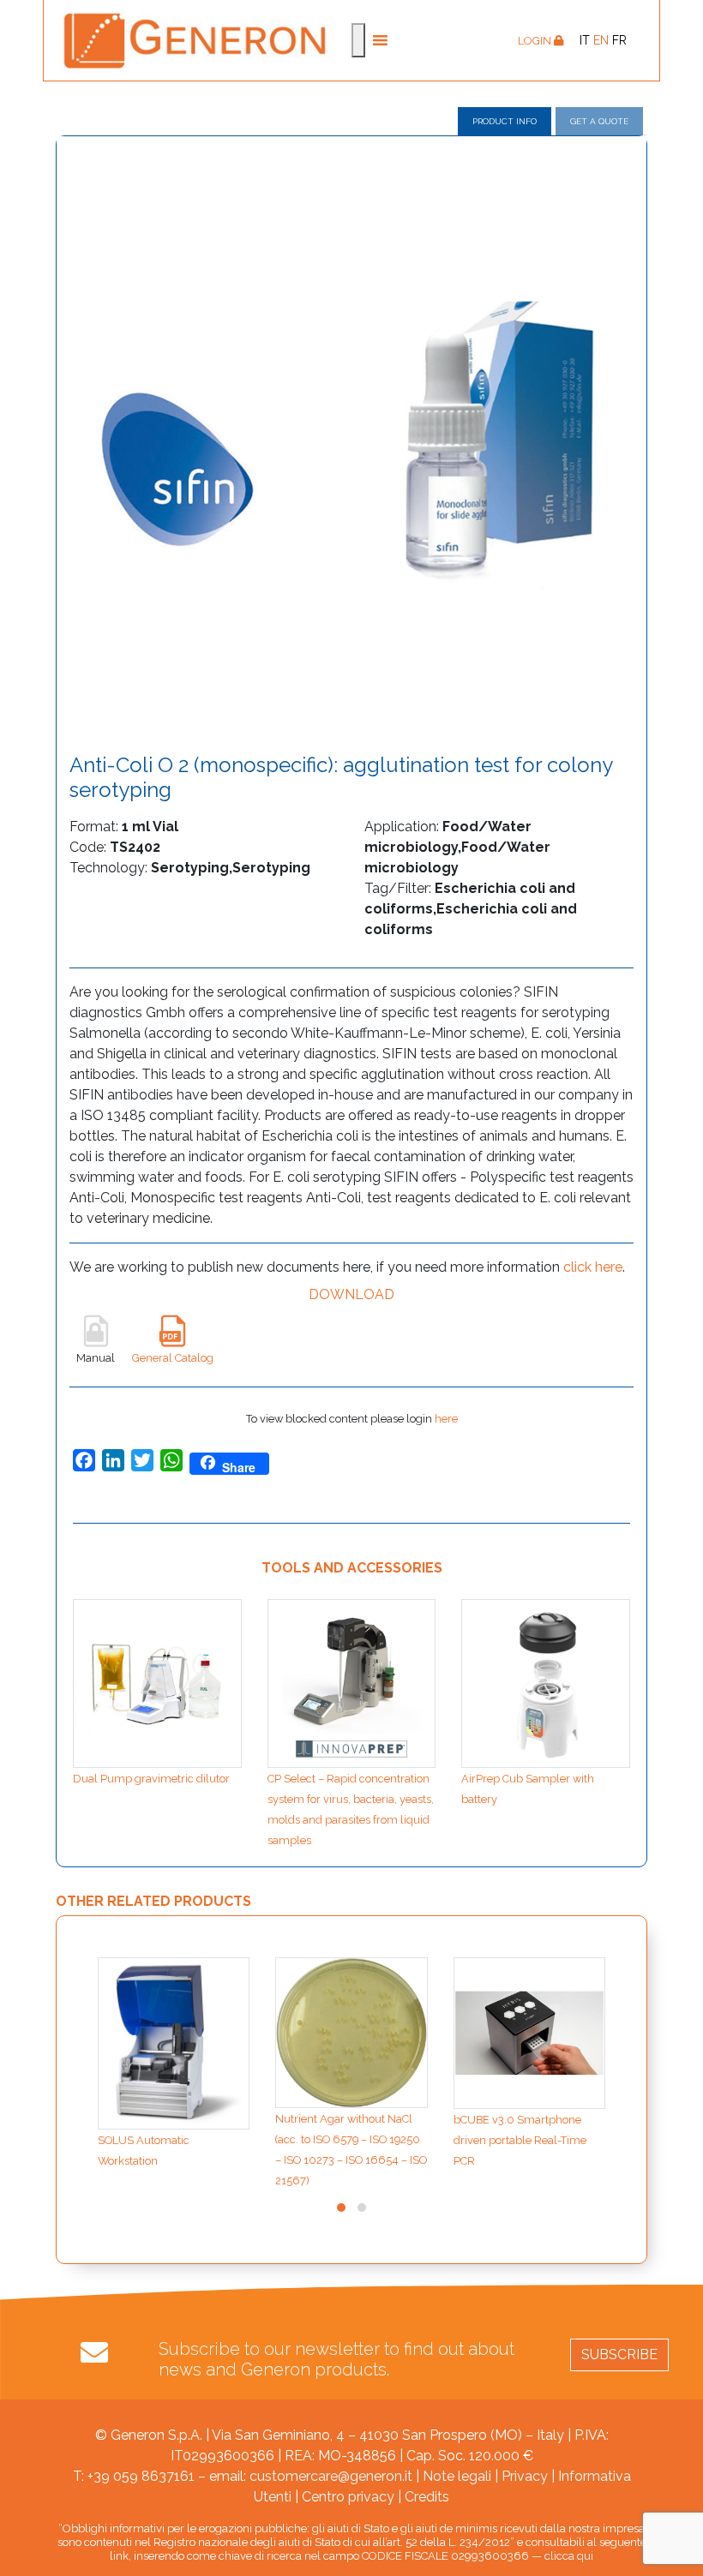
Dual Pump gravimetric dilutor (151, 1779)
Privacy (525, 2476)
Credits (427, 2497)
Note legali (457, 2476)
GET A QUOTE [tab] (599, 121)
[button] (341, 2208)
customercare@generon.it (331, 2476)
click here (593, 1267)
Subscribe (619, 2354)
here (446, 1419)
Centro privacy (348, 2497)
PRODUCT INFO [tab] (505, 121)
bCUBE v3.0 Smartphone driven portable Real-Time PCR (520, 2140)
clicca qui (569, 2556)
